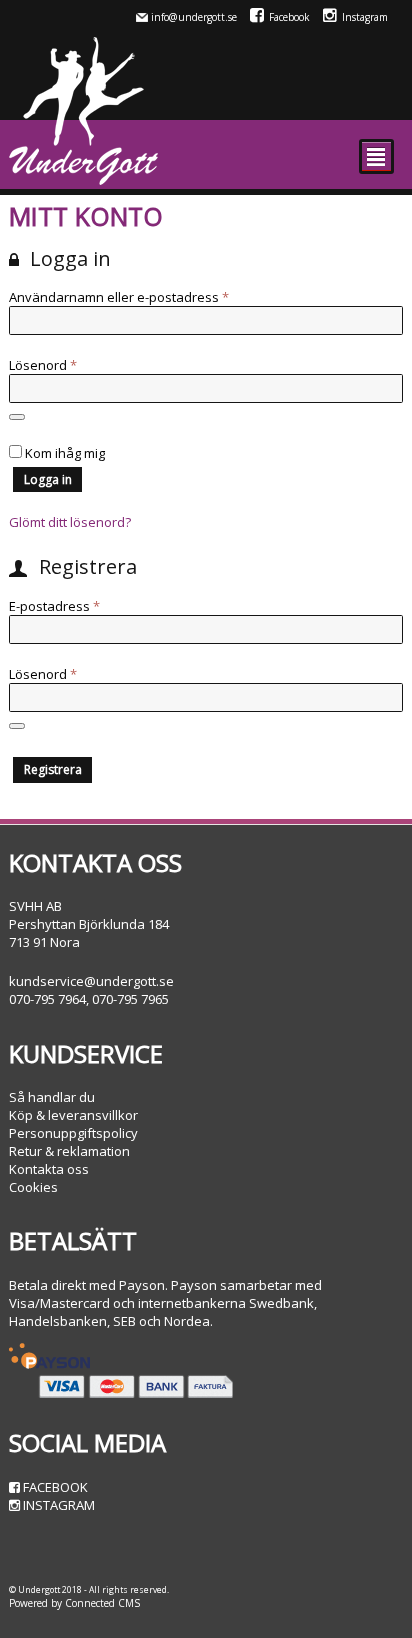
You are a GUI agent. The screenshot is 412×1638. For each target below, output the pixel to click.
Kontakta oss (49, 1169)
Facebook (289, 17)
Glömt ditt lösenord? (70, 522)
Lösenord (81, 365)
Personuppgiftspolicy (73, 1133)
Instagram (365, 17)
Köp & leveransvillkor (73, 1115)
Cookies (33, 1187)
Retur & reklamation (69, 1151)
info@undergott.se (194, 17)
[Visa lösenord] (17, 417)
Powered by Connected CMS (74, 1603)
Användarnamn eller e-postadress (157, 297)
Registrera (53, 769)
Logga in (48, 479)
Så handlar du (52, 1097)
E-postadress (92, 606)
